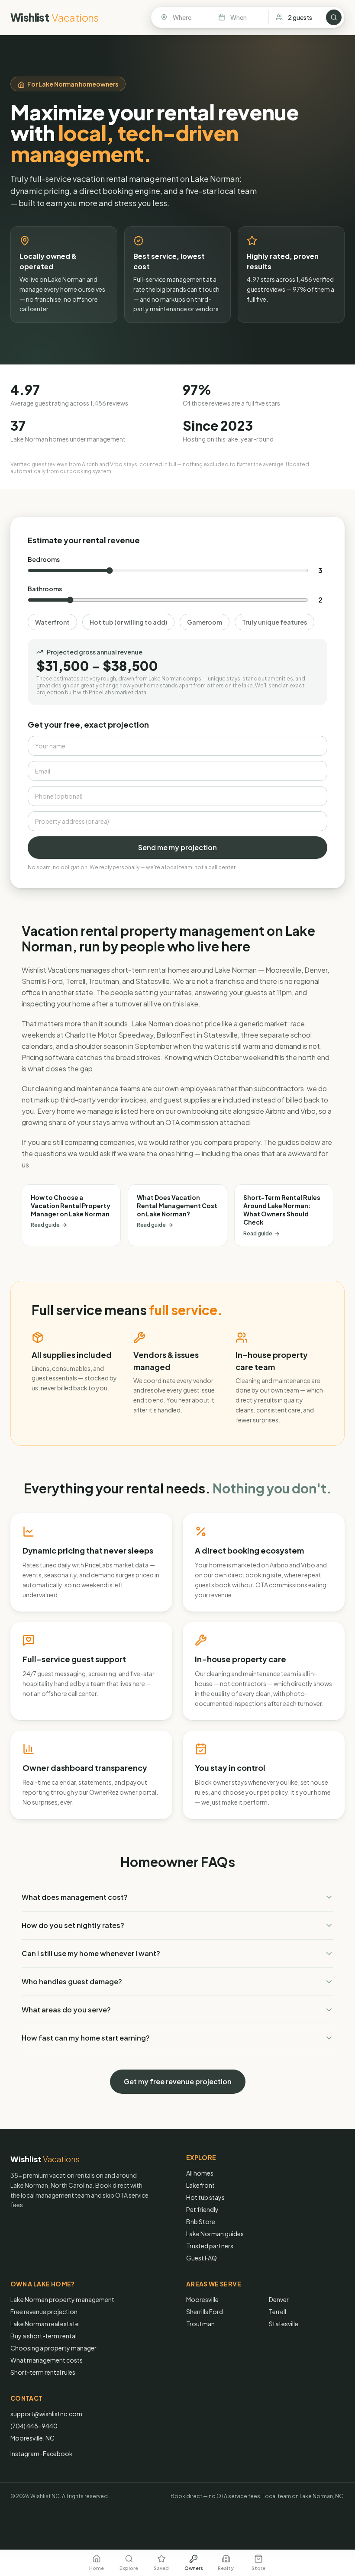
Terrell (278, 2312)
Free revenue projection (44, 2312)
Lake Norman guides (215, 2234)
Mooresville (202, 2299)
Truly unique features (274, 622)
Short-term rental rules (43, 2372)
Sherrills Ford (205, 2312)
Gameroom (205, 622)
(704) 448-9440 (34, 2426)
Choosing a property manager (53, 2348)
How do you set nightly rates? (73, 1925)
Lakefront (200, 2185)
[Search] (334, 17)
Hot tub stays (205, 2197)
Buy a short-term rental (44, 2336)
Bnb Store (201, 2221)
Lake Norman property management (62, 2299)
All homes (200, 2173)
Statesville (284, 2324)
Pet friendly (202, 2209)
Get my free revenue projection (178, 2081)
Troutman (200, 2324)
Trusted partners (210, 2246)
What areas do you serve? (66, 2010)
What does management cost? (75, 1897)
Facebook (58, 2453)
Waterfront (52, 622)
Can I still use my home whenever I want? (91, 1953)
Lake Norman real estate (45, 2324)
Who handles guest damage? (72, 1981)
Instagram (25, 2453)
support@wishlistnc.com (46, 2414)
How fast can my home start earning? (86, 2038)
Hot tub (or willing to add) (128, 622)
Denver (279, 2299)
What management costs (47, 2360)
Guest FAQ (202, 2258)
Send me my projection (177, 847)
